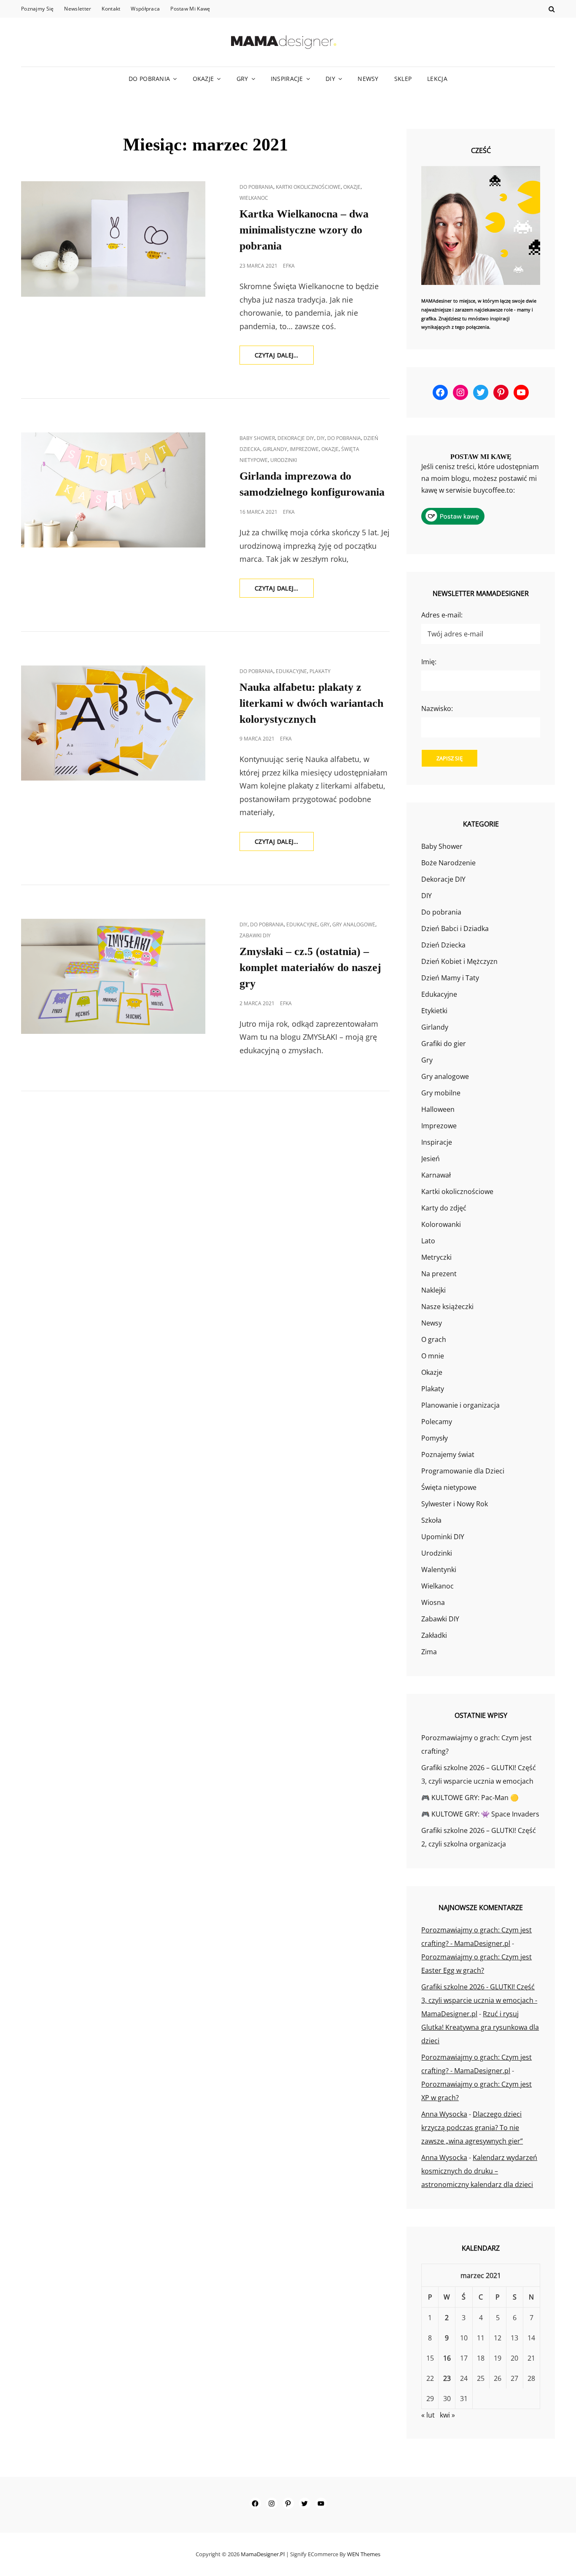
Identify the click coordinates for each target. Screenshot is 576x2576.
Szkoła (431, 1520)
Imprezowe (304, 449)
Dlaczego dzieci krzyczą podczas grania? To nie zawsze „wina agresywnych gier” (472, 2128)
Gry (242, 79)
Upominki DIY (443, 1537)
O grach (434, 1339)
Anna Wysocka (444, 2114)
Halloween (438, 1109)
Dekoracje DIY (296, 438)
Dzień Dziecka (443, 945)
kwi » (447, 2415)
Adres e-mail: (442, 615)
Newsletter (78, 9)
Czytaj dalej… (284, 358)
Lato (428, 1241)
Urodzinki (284, 460)
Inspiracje (287, 79)
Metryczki (436, 1257)
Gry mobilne (441, 1093)
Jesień (431, 1159)
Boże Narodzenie (448, 863)
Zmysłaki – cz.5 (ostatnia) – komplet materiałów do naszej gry (310, 967)
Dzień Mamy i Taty (450, 978)
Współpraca (145, 9)
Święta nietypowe (449, 1487)
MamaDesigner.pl (263, 2554)
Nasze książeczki (447, 1307)
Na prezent (439, 1274)
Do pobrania (149, 79)
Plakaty (320, 671)
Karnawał (436, 1175)
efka (289, 266)
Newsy (368, 79)
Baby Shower (257, 438)
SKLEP (403, 79)
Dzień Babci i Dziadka (455, 928)
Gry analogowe (354, 924)
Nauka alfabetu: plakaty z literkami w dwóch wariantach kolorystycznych (311, 703)
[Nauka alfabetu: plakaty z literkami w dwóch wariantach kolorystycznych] (113, 723)
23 (447, 2378)
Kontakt (111, 9)
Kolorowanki (441, 1224)
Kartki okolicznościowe (308, 187)
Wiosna (433, 1602)
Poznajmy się (37, 9)
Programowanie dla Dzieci (463, 1471)
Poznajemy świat (448, 1454)
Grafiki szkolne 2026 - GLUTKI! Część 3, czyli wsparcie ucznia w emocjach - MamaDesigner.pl (479, 2000)
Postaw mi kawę (190, 9)
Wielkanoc (254, 198)
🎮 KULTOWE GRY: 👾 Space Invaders (480, 1814)
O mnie (433, 1356)
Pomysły (435, 1438)
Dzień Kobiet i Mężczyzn (459, 961)
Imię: (429, 662)
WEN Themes (364, 2554)
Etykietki (434, 1011)
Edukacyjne (291, 671)
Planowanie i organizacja (460, 1405)
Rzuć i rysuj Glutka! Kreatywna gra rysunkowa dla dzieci (480, 2027)
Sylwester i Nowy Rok (455, 1504)
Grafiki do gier (444, 1044)
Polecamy (437, 1422)
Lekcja (437, 79)
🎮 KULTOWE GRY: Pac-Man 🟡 (470, 1798)
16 (447, 2358)
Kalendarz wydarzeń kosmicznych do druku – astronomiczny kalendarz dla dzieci (479, 2171)
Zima (429, 1652)
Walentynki (439, 1570)
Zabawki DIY (255, 935)
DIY (330, 79)
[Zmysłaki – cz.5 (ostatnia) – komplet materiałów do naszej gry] (113, 976)
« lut (428, 2415)
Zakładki (434, 1635)
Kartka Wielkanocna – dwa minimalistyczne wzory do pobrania (304, 230)
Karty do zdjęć (444, 1208)
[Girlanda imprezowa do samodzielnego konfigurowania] (113, 490)
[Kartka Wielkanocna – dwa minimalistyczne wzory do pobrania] (113, 239)
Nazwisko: (437, 708)
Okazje (203, 79)
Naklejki (433, 1290)
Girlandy (275, 449)
